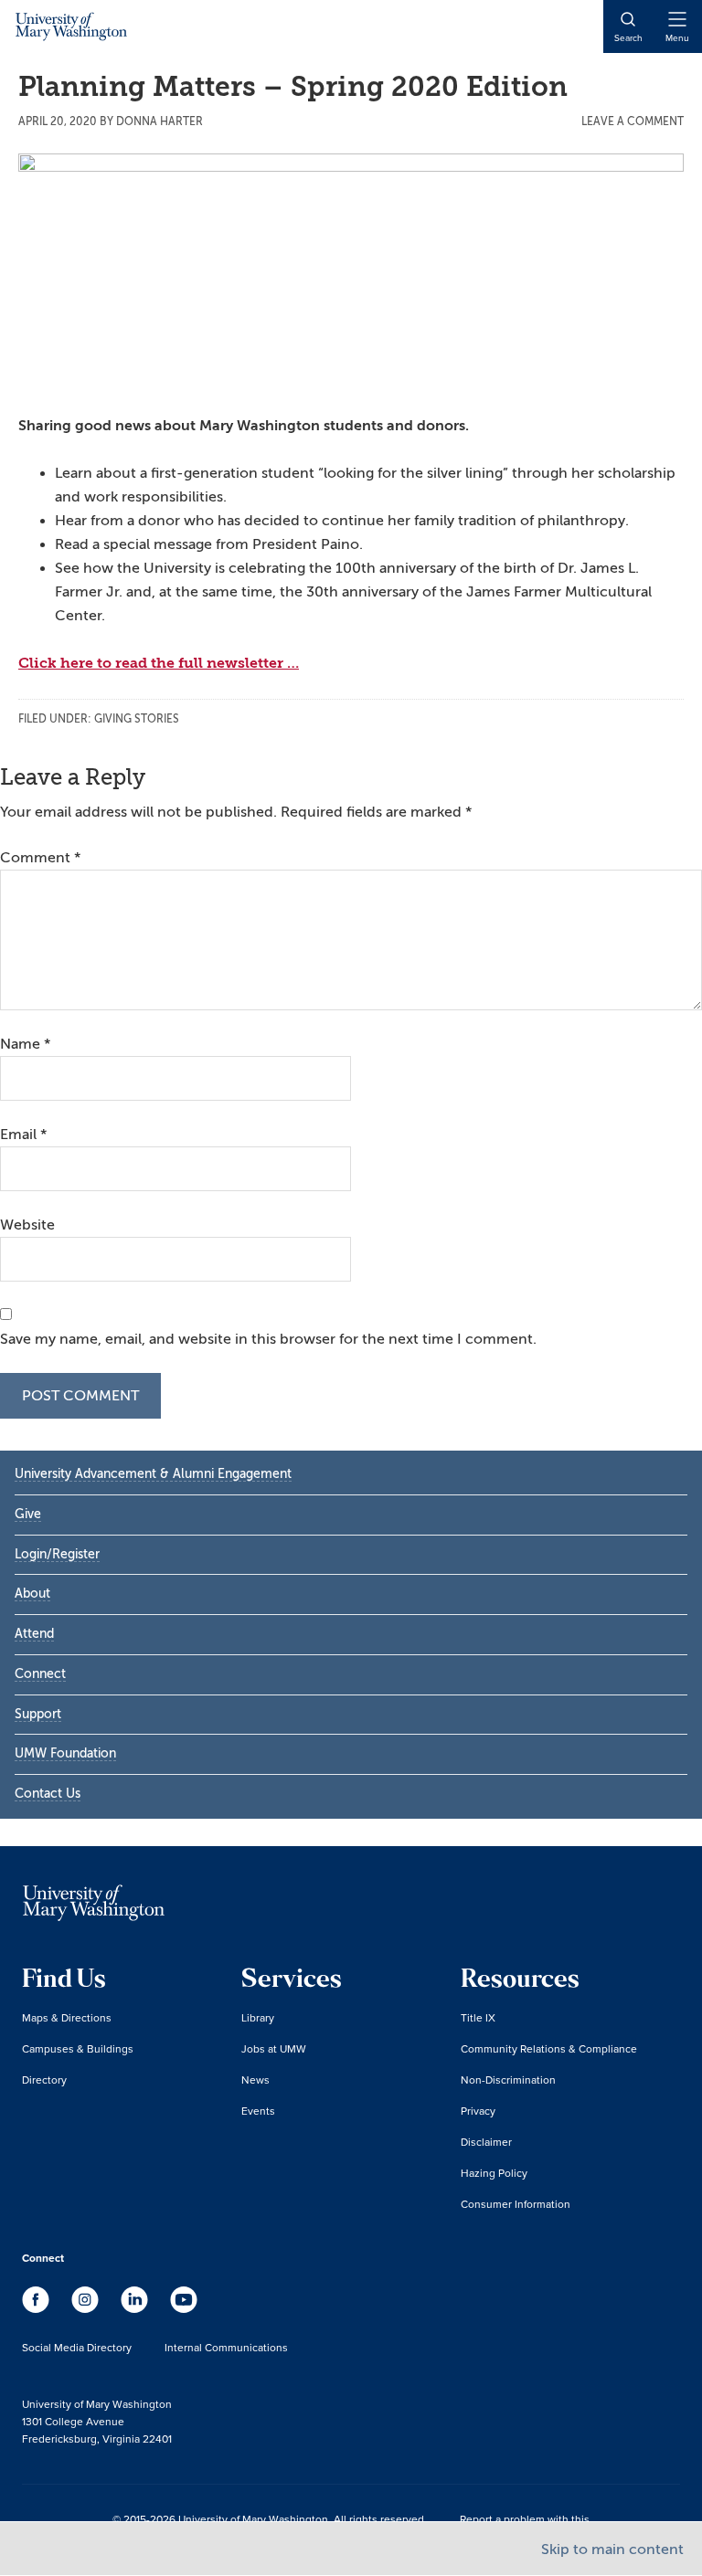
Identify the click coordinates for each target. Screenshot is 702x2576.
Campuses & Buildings (78, 2048)
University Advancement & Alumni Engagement (153, 1474)
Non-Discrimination (508, 2080)
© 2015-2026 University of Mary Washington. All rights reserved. (270, 2519)
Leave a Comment (633, 121)
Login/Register (57, 1554)
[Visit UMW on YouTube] (184, 2308)
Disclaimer (486, 2142)
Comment (40, 858)
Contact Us (48, 1794)
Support (38, 1714)
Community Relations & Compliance (549, 2048)
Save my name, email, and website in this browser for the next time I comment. (268, 1339)
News (255, 2080)
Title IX (478, 2017)
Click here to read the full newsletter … (159, 663)
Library (258, 2017)
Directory (44, 2080)
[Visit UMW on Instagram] (87, 2308)
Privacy (478, 2111)
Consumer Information (516, 2204)
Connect (40, 1674)
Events (258, 2111)
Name (25, 1044)
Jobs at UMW (274, 2048)
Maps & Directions (67, 2017)
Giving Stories (137, 719)
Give (28, 1514)
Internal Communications (226, 2347)
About (32, 1594)
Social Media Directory (77, 2347)
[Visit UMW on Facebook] (37, 2308)
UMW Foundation (65, 1753)
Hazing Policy (494, 2173)
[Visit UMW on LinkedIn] (136, 2308)
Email (23, 1135)
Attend (34, 1634)
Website (27, 1225)
